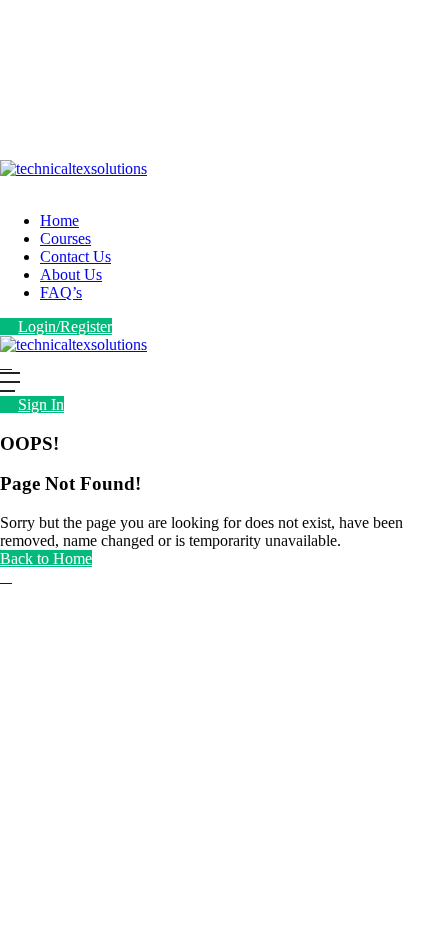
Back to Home (46, 558)
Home (59, 220)
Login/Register (65, 326)
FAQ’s (61, 292)
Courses (65, 238)
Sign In (41, 404)
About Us (71, 274)
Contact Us (75, 256)
